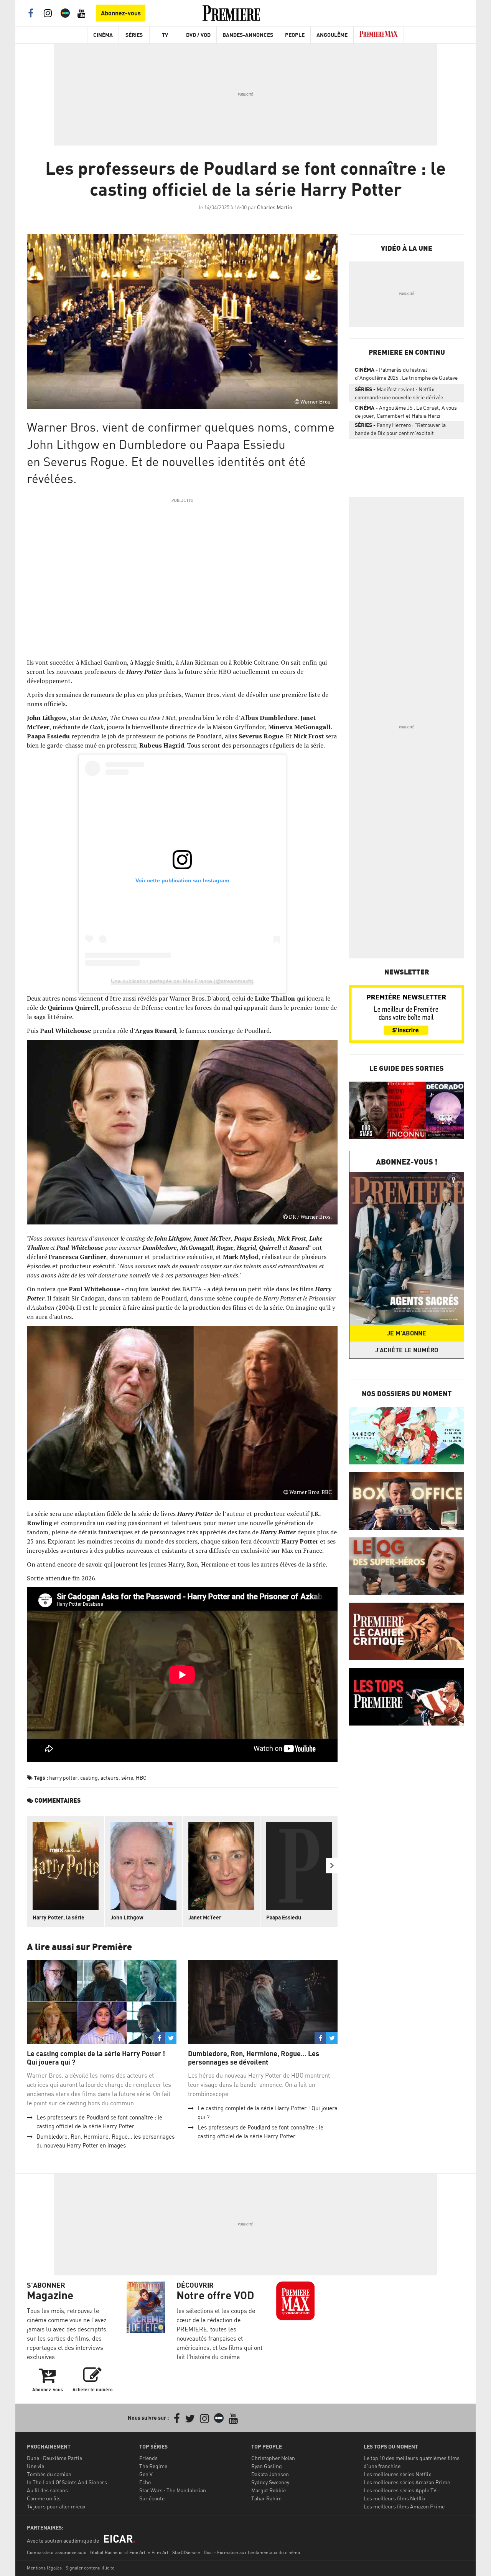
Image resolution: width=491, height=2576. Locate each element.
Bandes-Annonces (248, 35)
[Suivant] (332, 1866)
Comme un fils (44, 2498)
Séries (134, 35)
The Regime (153, 2466)
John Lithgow (127, 1917)
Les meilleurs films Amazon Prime (404, 2506)
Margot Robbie (269, 2490)
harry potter (63, 1778)
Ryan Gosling (267, 2466)
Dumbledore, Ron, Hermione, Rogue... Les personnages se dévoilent (254, 2058)
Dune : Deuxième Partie (54, 2458)
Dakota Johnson (270, 2474)
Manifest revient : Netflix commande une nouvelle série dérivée (399, 393)
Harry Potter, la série (58, 1917)
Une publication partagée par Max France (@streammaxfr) (182, 981)
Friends (148, 2458)
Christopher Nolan (273, 2458)
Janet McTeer (205, 1917)
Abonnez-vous (121, 13)
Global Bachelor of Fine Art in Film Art (129, 2552)
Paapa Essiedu (284, 1917)
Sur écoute (152, 2498)
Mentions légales (44, 2568)
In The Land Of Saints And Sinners (67, 2482)
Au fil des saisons (47, 2490)
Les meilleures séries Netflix (397, 2474)
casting (89, 1778)
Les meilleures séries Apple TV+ (401, 2490)
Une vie (35, 2466)
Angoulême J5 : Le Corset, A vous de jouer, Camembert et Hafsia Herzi (406, 412)
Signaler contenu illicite (90, 2568)
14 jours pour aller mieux (56, 2506)
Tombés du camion (49, 2474)
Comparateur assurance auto (57, 2552)
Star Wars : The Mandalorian (173, 2490)
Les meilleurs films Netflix (395, 2498)
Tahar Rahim (266, 2498)
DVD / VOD (198, 35)
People (295, 35)
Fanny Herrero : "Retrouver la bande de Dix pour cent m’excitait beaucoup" (400, 430)
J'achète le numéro (407, 1350)
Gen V (146, 2474)
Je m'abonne (407, 1333)
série (127, 1778)
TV (165, 35)
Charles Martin (275, 207)
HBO (141, 1778)
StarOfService (186, 2552)
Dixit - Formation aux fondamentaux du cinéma (252, 2552)
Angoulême (332, 35)
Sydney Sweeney (270, 2482)
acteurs (110, 1778)
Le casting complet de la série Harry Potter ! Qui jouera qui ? (96, 2058)
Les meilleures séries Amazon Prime (407, 2482)
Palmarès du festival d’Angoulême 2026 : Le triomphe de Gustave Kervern (406, 375)
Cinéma (103, 35)
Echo (145, 2482)
